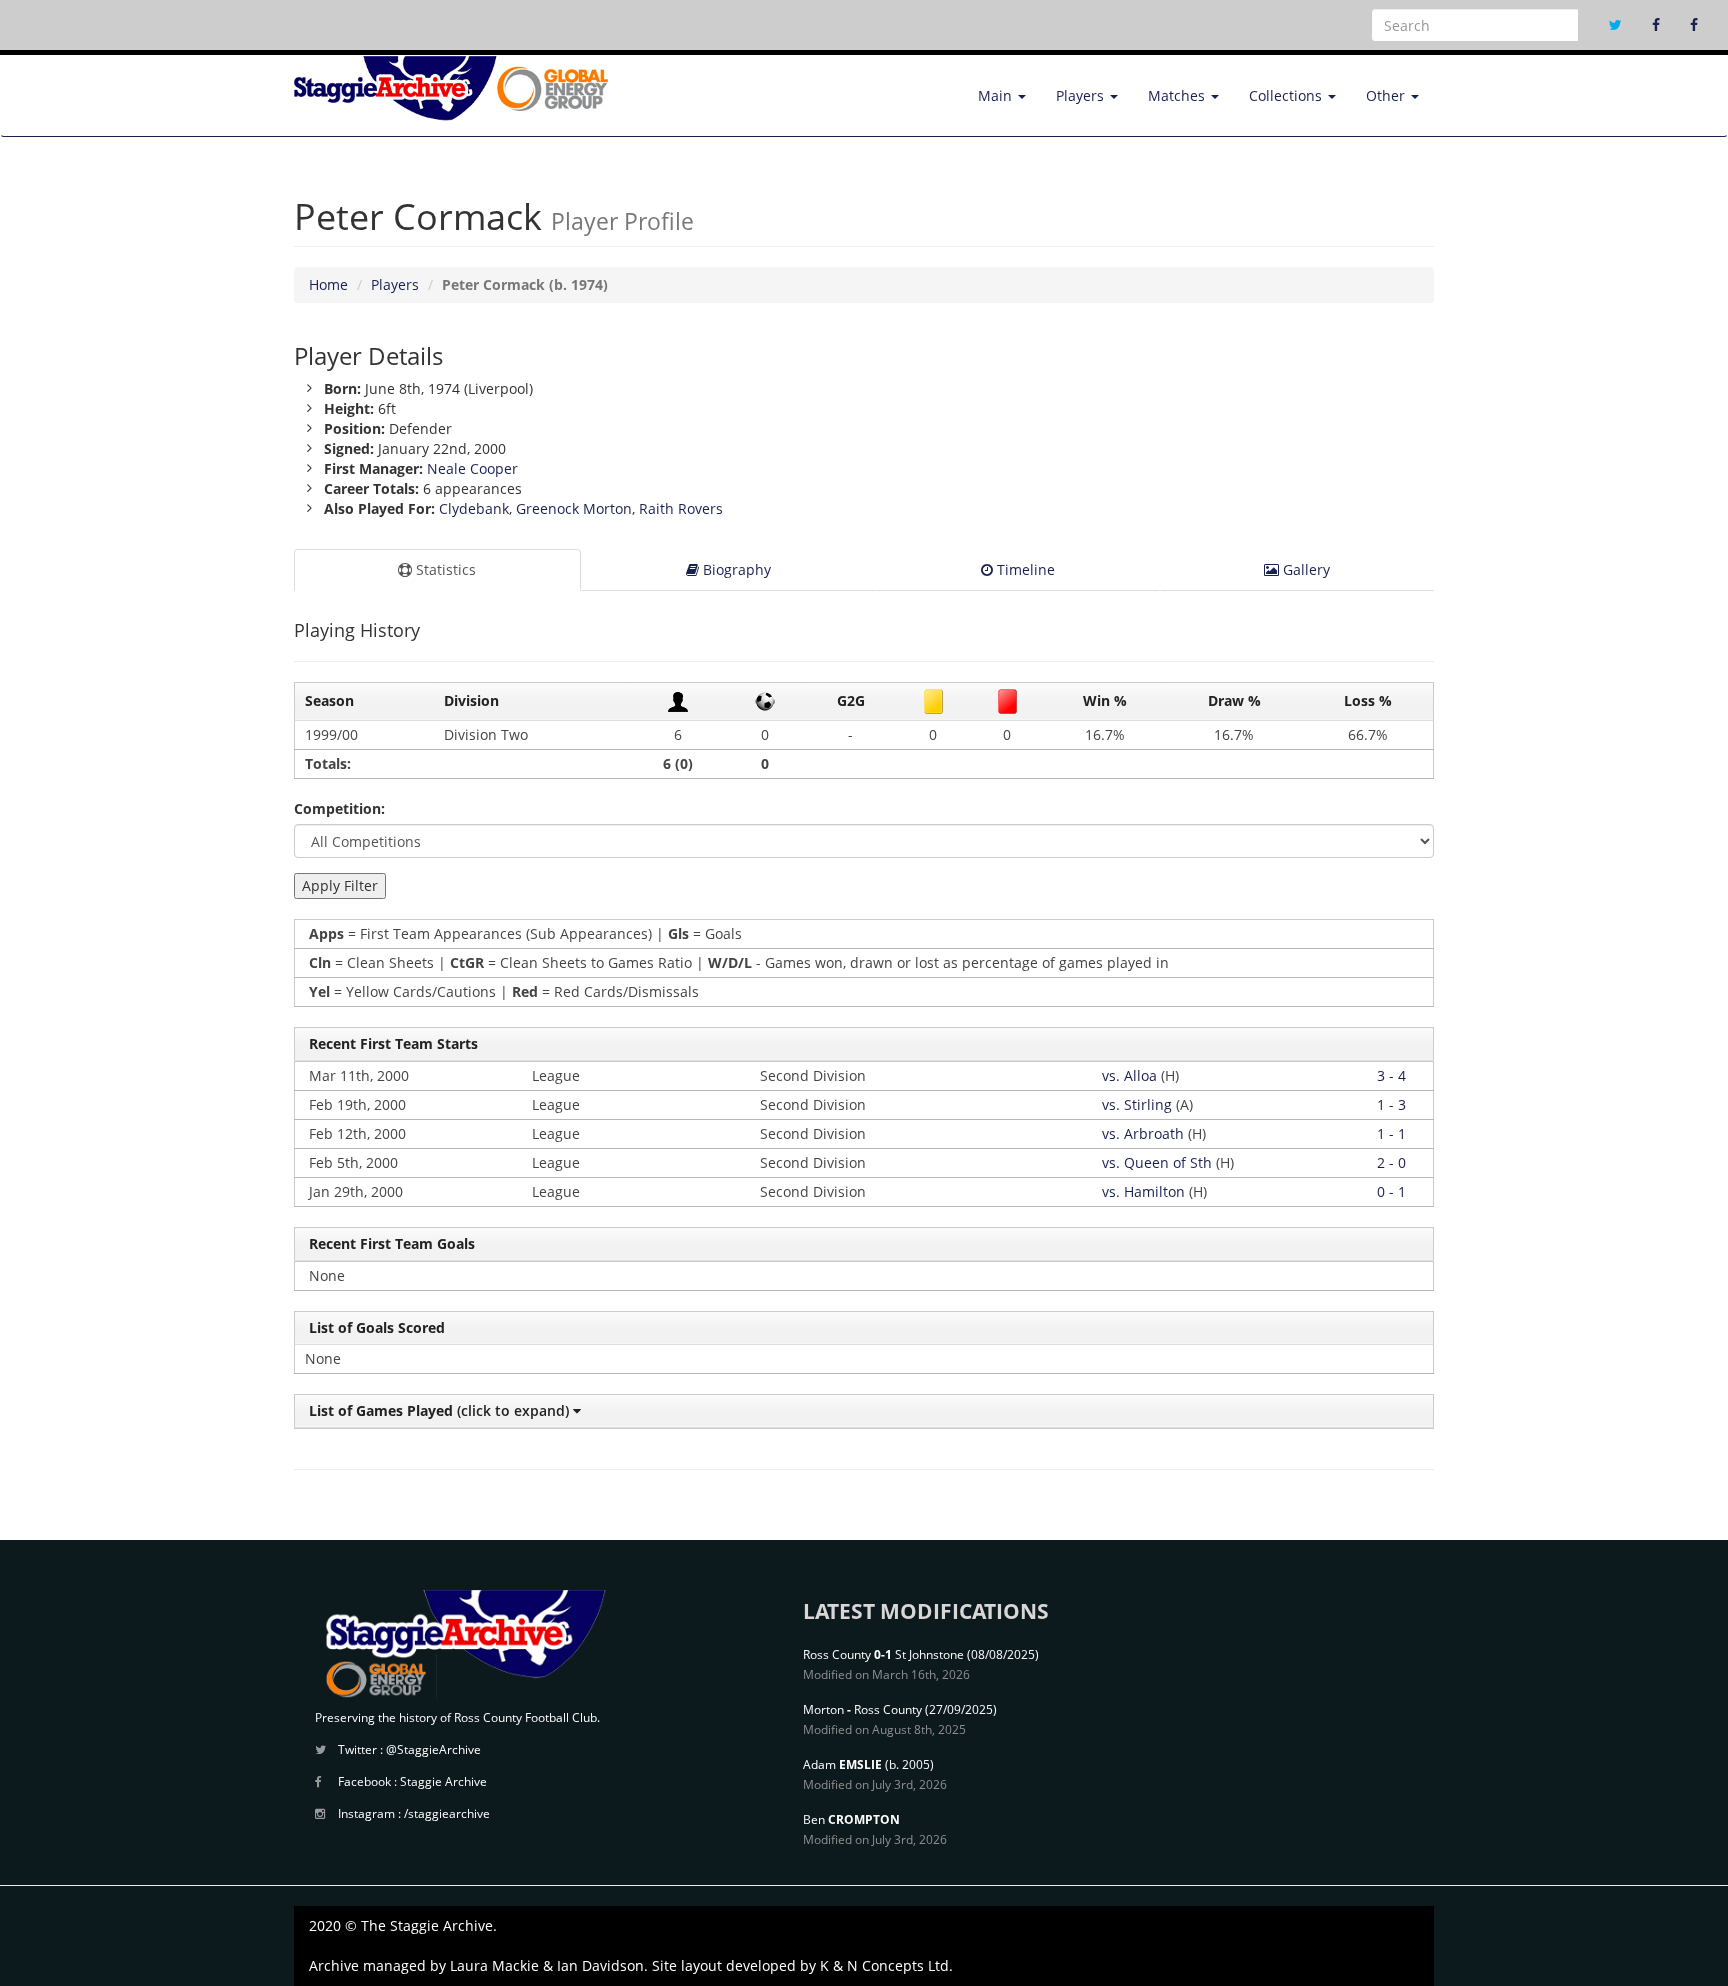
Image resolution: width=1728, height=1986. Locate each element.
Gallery (1304, 569)
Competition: (339, 808)
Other (1387, 95)
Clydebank (474, 508)
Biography (735, 569)
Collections (1287, 95)
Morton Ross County (862, 1709)
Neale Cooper (472, 468)
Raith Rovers (681, 508)
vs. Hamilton (1143, 1191)
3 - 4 (1391, 1075)
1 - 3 (1391, 1104)
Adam (842, 1764)
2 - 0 (1391, 1162)
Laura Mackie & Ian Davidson (547, 1965)
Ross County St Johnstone (883, 1654)
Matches (1178, 95)
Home (328, 284)
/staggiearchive (447, 1813)
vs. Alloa (1129, 1075)
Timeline (1024, 569)
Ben (851, 1819)
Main (997, 95)
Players (1082, 95)
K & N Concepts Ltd (884, 1965)
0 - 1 (1391, 1191)
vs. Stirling (1137, 1104)
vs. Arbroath (1143, 1133)
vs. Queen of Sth (1157, 1162)
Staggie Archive (443, 1781)
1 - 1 (1391, 1133)
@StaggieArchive (433, 1749)
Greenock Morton (574, 508)
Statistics (444, 569)
